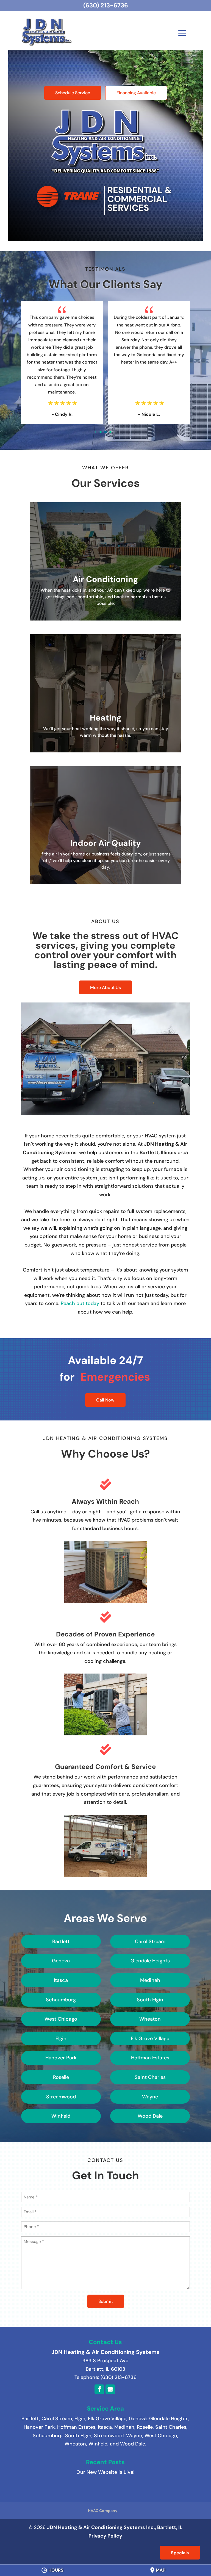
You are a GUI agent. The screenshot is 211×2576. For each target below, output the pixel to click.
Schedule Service (73, 93)
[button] (95, 432)
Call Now (105, 1400)
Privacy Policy (105, 2536)
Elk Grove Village (107, 2419)
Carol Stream (57, 2419)
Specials (180, 2553)
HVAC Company (103, 2511)
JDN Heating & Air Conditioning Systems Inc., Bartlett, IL (115, 2527)
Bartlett (30, 2419)
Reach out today (80, 1303)
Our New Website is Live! (105, 2472)
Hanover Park (39, 2427)
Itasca (105, 2427)
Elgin (80, 2419)
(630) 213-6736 (106, 5)
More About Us (105, 988)
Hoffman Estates (76, 2427)
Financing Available (136, 93)
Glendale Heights (169, 2419)
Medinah (124, 2427)
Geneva (138, 2419)
